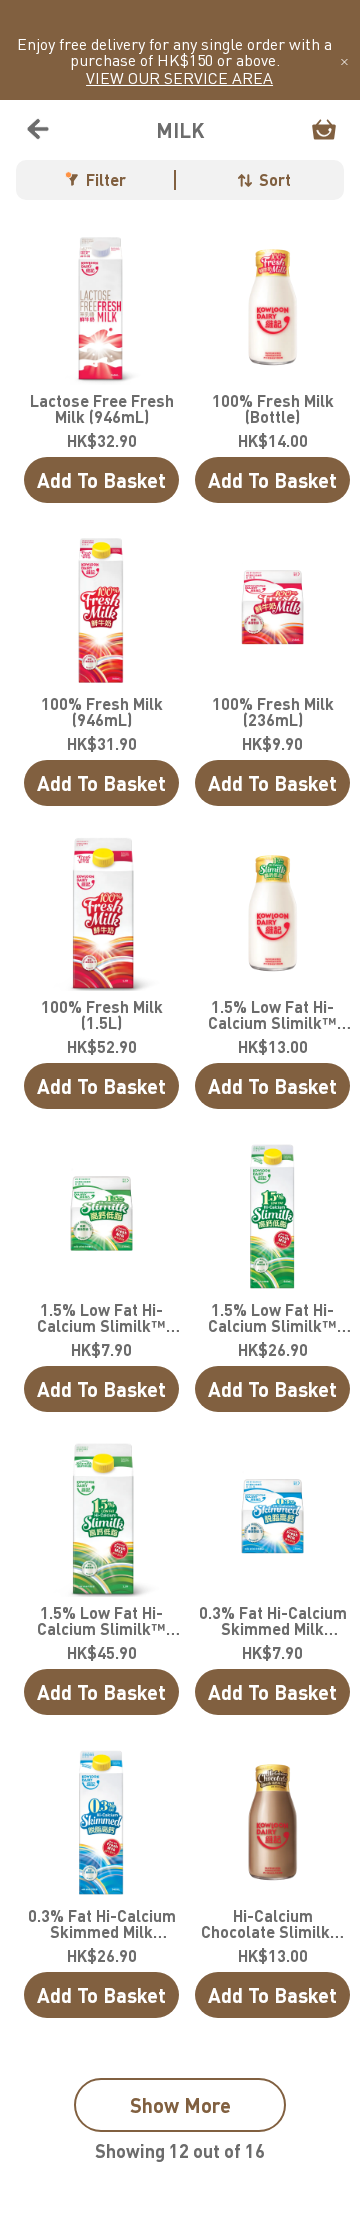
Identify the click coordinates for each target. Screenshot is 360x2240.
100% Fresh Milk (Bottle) (273, 409)
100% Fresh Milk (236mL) (273, 712)
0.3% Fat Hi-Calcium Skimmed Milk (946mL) (102, 1924)
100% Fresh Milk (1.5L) (102, 1015)
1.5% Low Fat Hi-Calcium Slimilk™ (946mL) (272, 1318)
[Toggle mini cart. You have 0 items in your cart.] (324, 130)
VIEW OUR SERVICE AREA (179, 78)
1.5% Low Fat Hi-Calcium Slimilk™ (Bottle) (272, 1015)
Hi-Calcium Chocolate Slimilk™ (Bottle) (273, 1924)
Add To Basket (101, 480)
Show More (180, 2105)
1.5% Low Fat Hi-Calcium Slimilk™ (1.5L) (101, 1621)
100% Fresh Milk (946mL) (102, 712)
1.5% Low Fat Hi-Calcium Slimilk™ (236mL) (101, 1318)
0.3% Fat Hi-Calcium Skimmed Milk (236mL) (273, 1621)
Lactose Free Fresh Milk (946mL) (102, 409)
